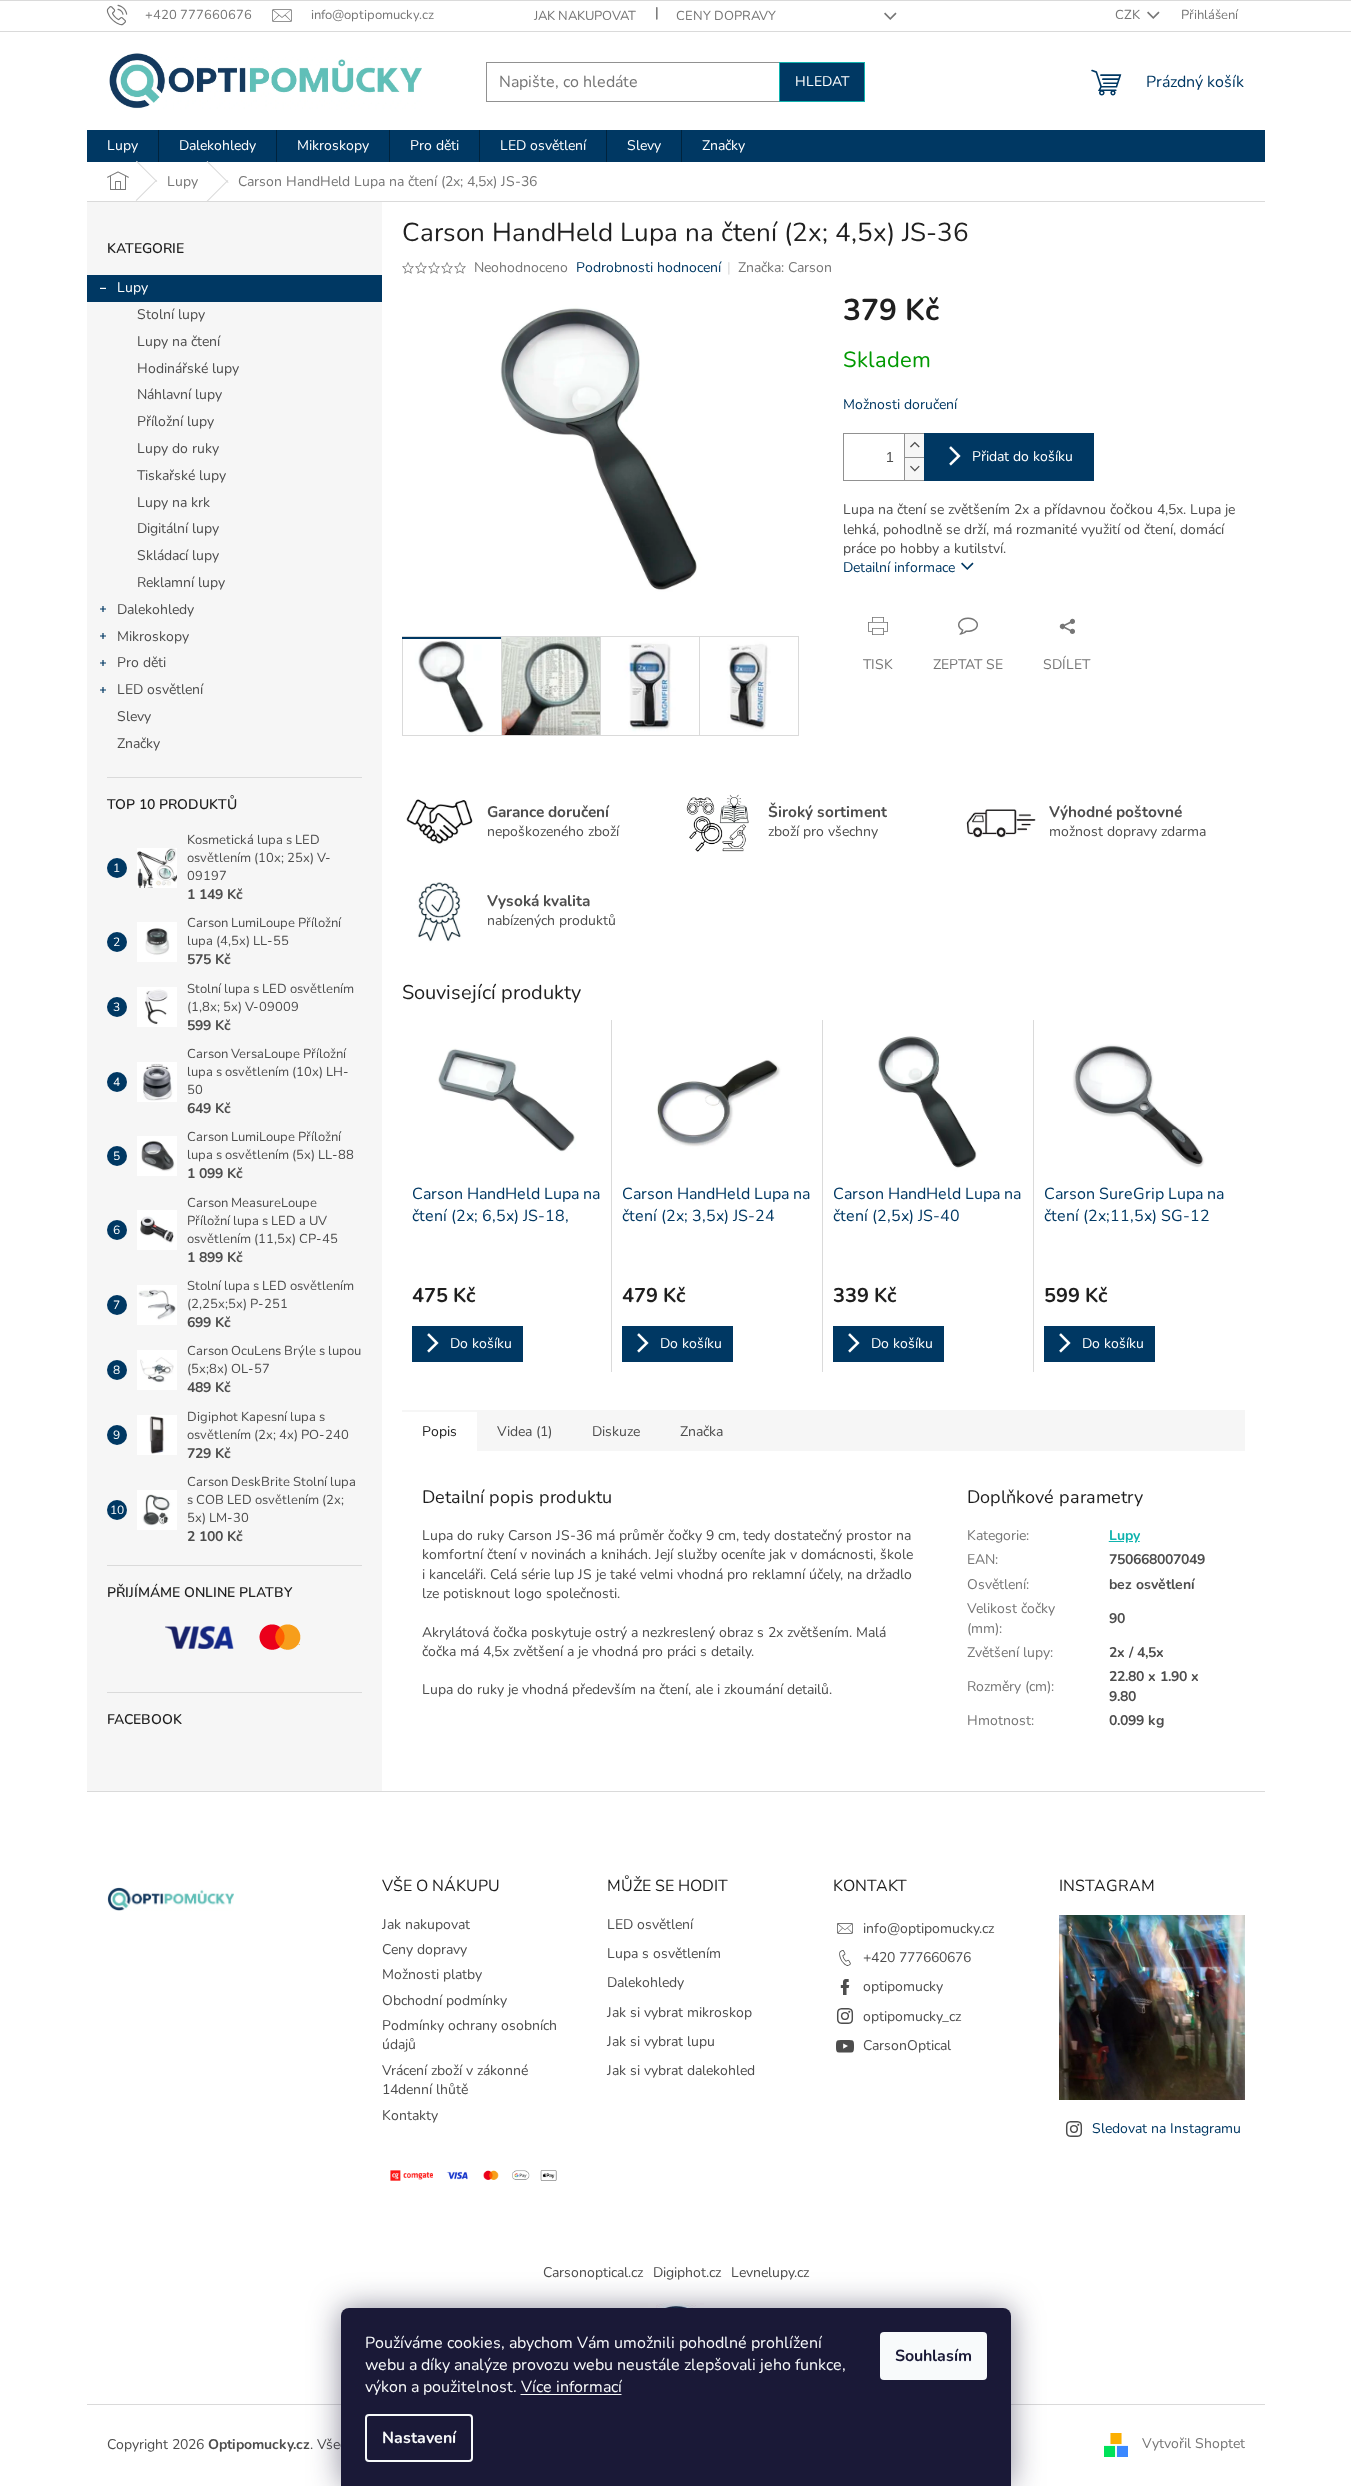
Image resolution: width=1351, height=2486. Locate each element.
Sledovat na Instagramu (1166, 2128)
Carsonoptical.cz (593, 2272)
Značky (138, 743)
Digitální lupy (178, 528)
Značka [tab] (701, 1431)
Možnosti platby (432, 1974)
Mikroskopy (153, 636)
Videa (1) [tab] (524, 1431)
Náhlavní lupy (179, 394)
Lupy (132, 287)
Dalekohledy (155, 609)
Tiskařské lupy (181, 475)
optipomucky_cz (912, 2016)
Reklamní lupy (181, 582)
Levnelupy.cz (770, 2272)
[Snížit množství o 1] (914, 468)
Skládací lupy (178, 555)
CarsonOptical (907, 2045)
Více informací (571, 2387)
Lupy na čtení (178, 341)
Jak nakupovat (585, 16)
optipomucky (903, 1986)
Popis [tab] (439, 1431)
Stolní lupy (171, 314)
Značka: (785, 267)
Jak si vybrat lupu (661, 2041)
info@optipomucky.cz (928, 1928)
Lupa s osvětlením (664, 1953)
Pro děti (141, 662)
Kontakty (410, 2115)
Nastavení (419, 2438)
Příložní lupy (175, 421)
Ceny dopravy (726, 16)
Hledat (822, 81)
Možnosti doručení (900, 404)
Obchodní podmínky (444, 2000)
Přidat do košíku (1022, 456)
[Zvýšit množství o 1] (914, 445)
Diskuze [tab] (616, 1431)
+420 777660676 (917, 1957)
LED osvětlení (160, 689)
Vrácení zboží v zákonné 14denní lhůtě (455, 2080)
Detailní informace (899, 567)
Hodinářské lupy (188, 368)
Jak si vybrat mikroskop (679, 2012)
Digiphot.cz (687, 2272)
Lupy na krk (173, 502)
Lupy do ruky (178, 448)
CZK (1129, 15)
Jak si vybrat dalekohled (681, 2070)
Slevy (134, 716)
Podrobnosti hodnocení (648, 267)
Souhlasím (933, 2356)
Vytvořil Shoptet (1193, 2444)
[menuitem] (122, 146)
